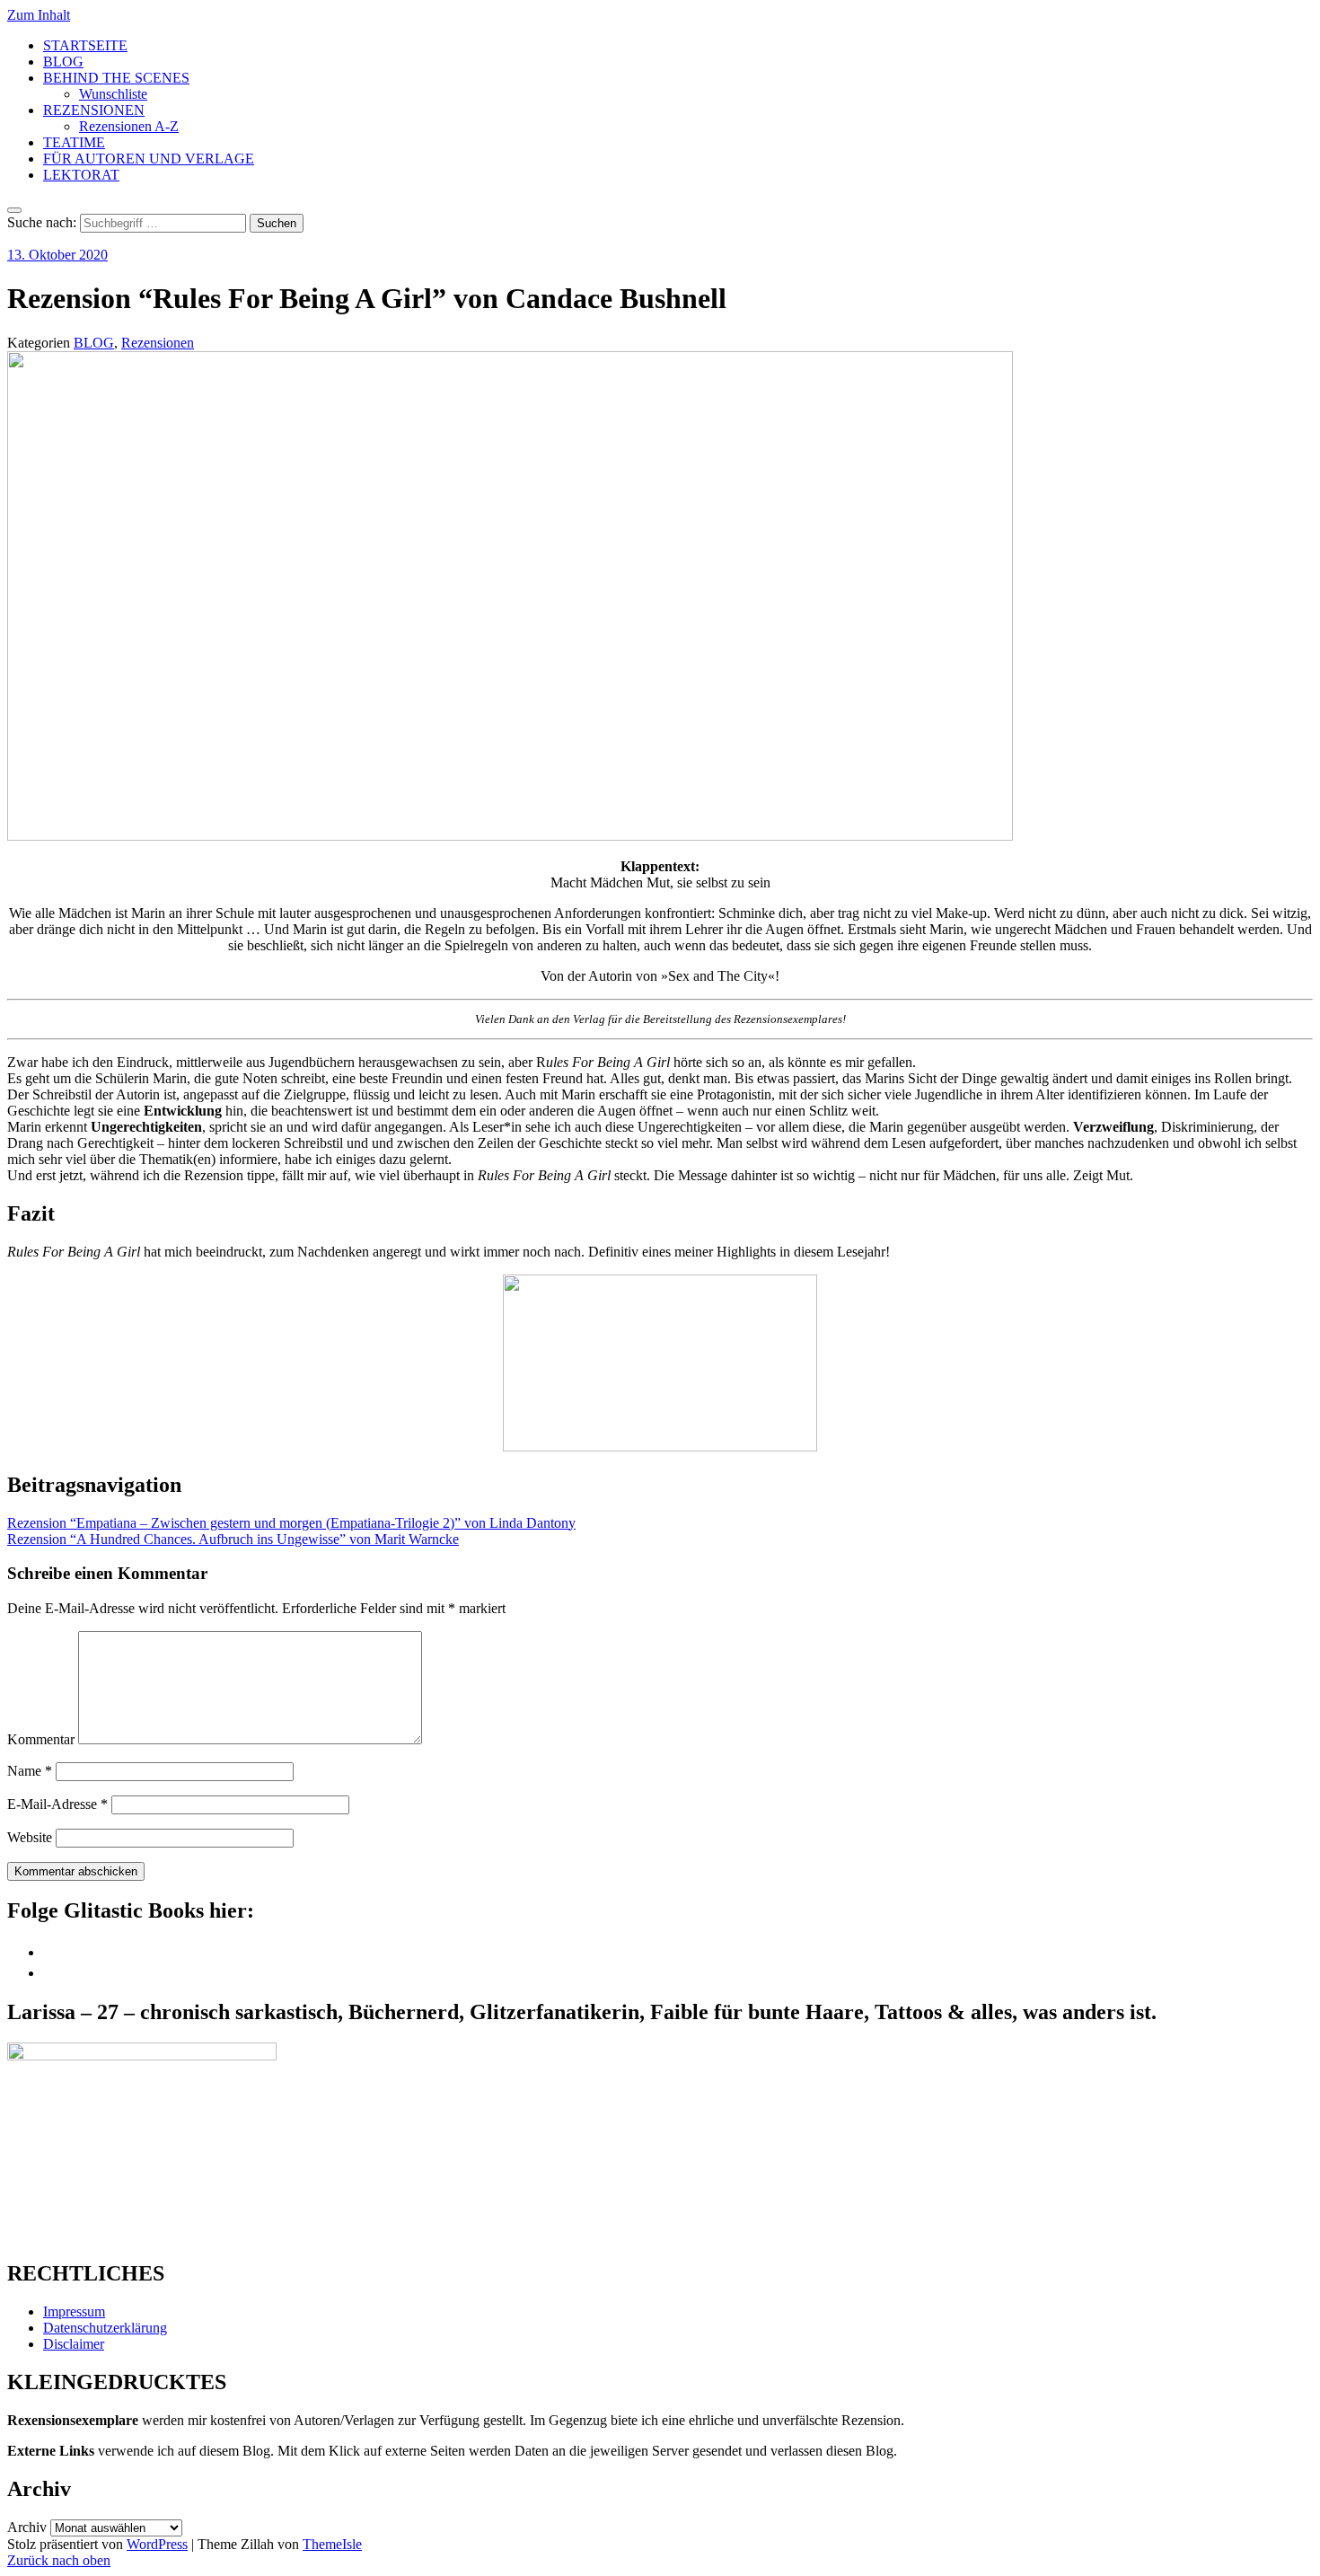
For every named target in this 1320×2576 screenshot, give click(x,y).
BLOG (63, 62)
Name (30, 1771)
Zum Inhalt (39, 15)
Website (30, 1837)
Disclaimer (74, 2344)
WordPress (157, 2544)
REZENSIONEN (94, 110)
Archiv (27, 2527)
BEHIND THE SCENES (116, 78)
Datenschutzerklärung (105, 2328)
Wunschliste (113, 94)
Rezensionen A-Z (129, 126)
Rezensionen (158, 343)
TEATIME (74, 142)
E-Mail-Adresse (57, 1804)
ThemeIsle (332, 2544)
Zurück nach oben (59, 2560)
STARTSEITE (85, 45)
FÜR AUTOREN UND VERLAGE (149, 159)
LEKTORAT (81, 175)
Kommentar (41, 1739)
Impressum (74, 2311)
